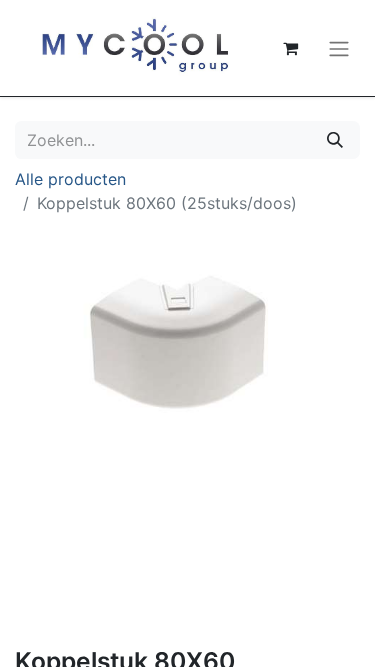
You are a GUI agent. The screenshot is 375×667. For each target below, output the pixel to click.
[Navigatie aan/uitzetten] (339, 48)
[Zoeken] (335, 140)
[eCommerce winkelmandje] (290, 48)
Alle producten (70, 179)
